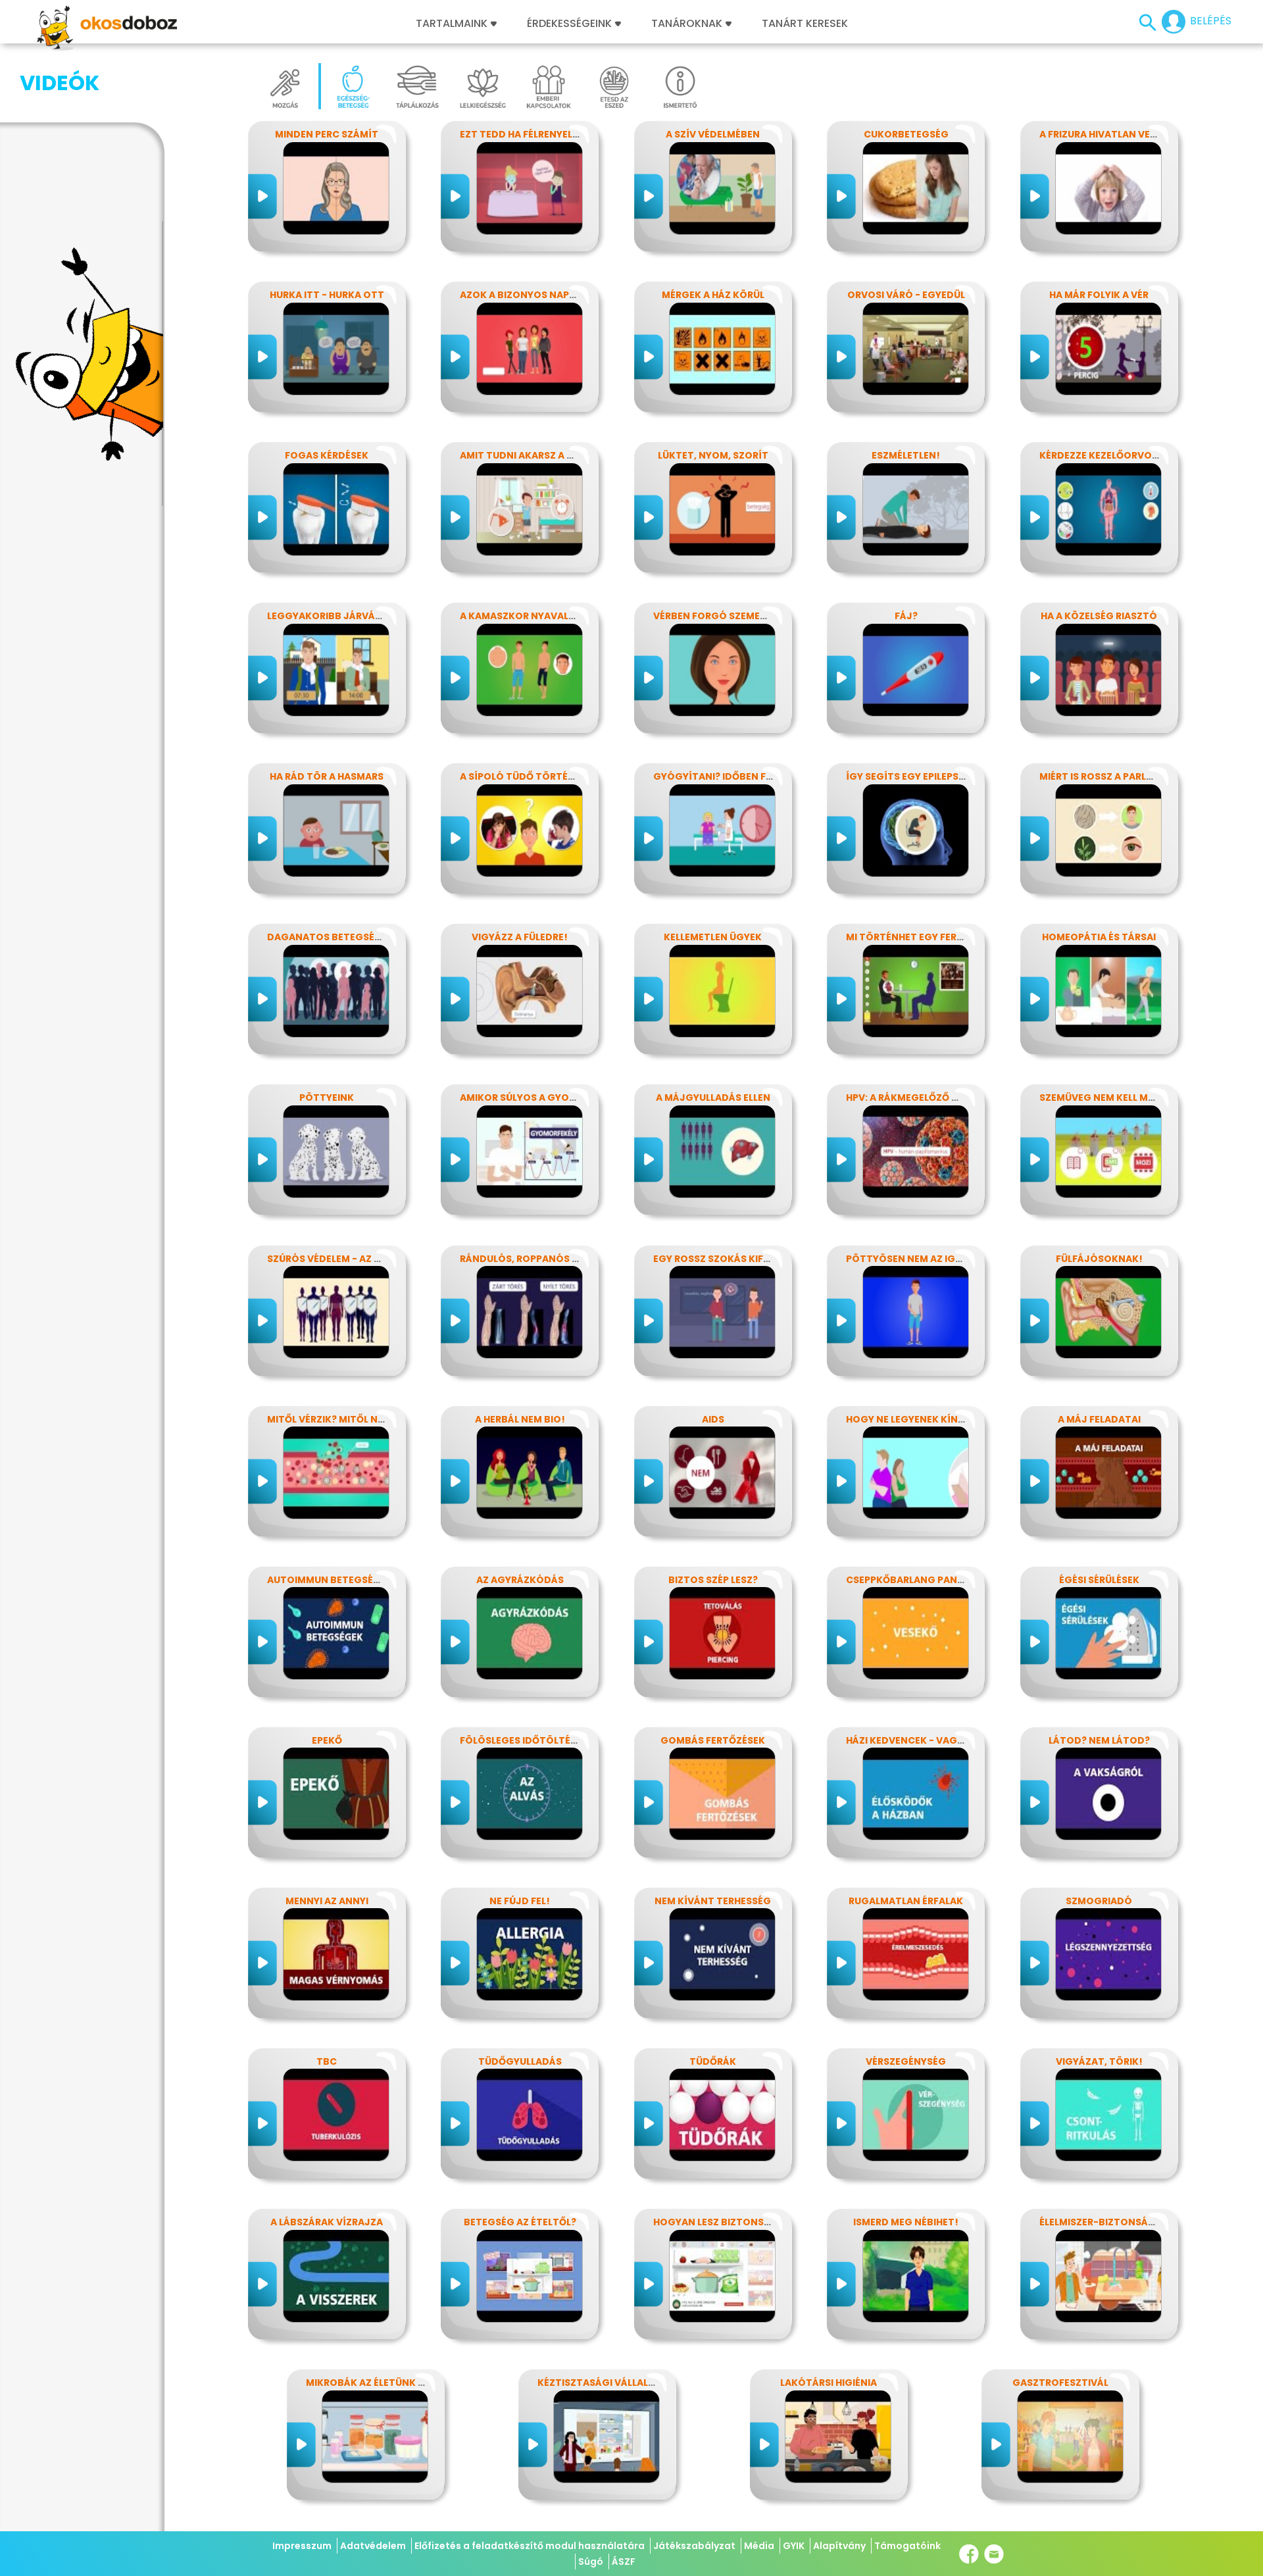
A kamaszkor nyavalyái (522, 616)
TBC (327, 2061)
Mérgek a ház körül (713, 295)
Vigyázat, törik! (1099, 2061)
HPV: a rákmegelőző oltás (914, 1098)
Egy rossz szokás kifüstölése (732, 1259)
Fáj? (906, 616)
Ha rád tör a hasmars (327, 776)
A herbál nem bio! (520, 1419)
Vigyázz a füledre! (520, 937)
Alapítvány (839, 2546)
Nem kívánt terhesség (713, 1901)
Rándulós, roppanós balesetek (542, 1259)
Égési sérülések (1099, 1580)
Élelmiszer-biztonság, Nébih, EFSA (1128, 2222)
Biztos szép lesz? (713, 1580)
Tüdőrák (713, 2061)
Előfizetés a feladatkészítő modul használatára (530, 2546)
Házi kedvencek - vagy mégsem (926, 1740)
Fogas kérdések (327, 455)
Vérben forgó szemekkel (718, 616)
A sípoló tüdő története (526, 776)
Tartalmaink (452, 24)
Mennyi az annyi (327, 1901)
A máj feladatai (1099, 1419)
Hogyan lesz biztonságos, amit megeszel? (765, 2222)
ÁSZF (624, 2562)
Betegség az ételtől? (520, 2222)
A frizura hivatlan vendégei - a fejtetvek (1148, 134)
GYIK (794, 2546)
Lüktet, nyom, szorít (713, 455)
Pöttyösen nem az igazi (908, 1259)
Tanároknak (687, 24)
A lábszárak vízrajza (327, 2222)
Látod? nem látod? (1099, 1740)
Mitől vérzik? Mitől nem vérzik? (349, 1419)
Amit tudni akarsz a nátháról (539, 455)
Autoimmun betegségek (330, 1580)
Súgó (591, 2562)
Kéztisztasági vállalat (599, 2383)
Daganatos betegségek (331, 937)
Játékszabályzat (694, 2546)
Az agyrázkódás (520, 1580)
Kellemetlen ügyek (713, 937)
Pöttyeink (327, 1098)
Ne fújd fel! (520, 1901)
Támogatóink (907, 2546)
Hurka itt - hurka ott (327, 295)
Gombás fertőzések (713, 1740)
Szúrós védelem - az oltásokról (353, 1259)
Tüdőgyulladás (520, 2061)
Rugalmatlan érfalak (906, 1901)
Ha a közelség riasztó (1099, 616)
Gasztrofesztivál (1060, 2383)
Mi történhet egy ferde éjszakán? (936, 937)
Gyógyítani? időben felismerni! (735, 776)
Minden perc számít (327, 134)
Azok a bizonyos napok (522, 295)
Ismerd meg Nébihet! (906, 2222)
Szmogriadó (1099, 1901)
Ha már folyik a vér (1099, 295)
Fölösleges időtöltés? (521, 1740)
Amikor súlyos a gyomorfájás (541, 1098)
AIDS (713, 1419)
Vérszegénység (906, 2061)
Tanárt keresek (805, 24)
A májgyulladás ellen (713, 1098)
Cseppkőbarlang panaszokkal (927, 1580)
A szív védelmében (713, 134)
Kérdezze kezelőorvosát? (1108, 455)
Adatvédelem (373, 2546)
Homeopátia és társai (1099, 937)
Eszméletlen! (906, 455)
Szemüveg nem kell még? (1103, 1098)
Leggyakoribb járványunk (338, 616)
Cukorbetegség (906, 134)
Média (759, 2546)
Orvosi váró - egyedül (906, 295)
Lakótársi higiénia (829, 2383)
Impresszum (302, 2546)
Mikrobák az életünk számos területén (410, 2383)
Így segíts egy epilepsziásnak (923, 776)
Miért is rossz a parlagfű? (1108, 776)
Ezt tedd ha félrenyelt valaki (537, 134)
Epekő (327, 1740)
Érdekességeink (571, 24)
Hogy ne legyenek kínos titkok (928, 1419)
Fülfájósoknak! (1099, 1259)
